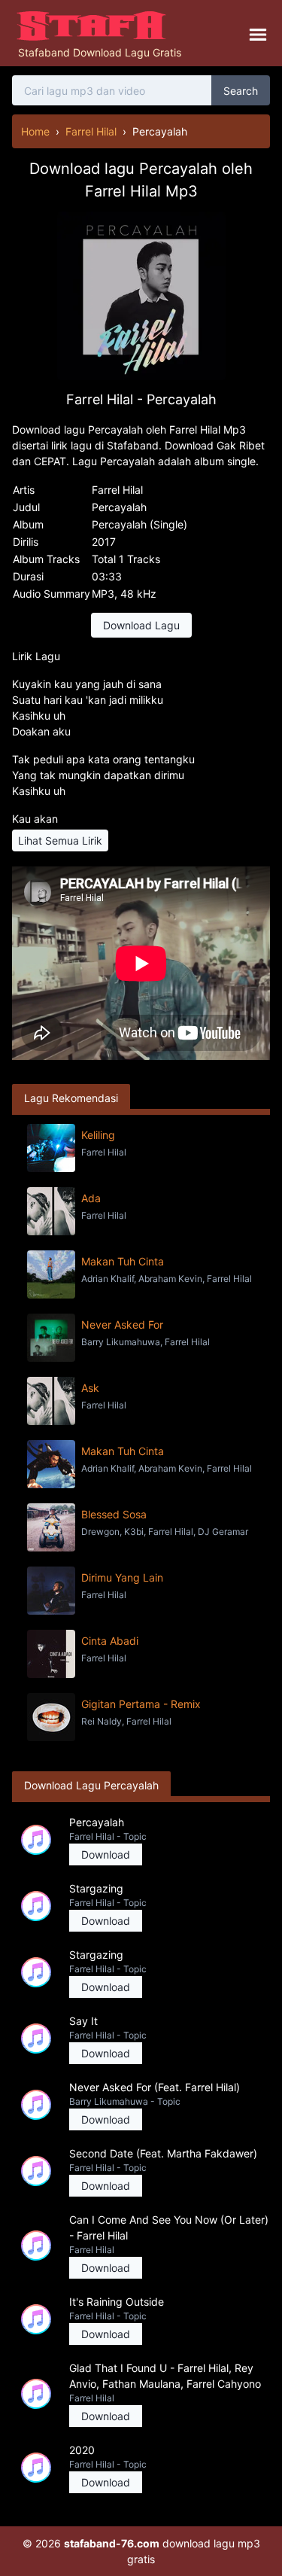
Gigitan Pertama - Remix (141, 1704)
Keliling (98, 1135)
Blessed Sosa (114, 1514)
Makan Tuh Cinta (123, 1261)
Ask (90, 1388)
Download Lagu (141, 625)
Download (106, 1854)
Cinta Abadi (110, 1641)
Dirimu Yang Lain (122, 1577)
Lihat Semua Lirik (60, 840)
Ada (91, 1198)
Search (241, 91)
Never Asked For (122, 1325)
